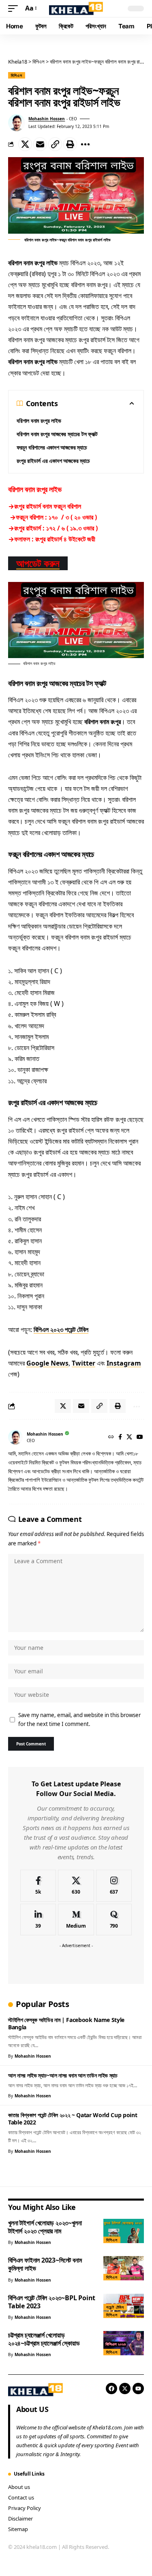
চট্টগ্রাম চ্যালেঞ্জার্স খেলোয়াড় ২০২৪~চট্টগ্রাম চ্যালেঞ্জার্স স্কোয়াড (44, 2339)
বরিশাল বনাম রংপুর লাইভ (39, 421)
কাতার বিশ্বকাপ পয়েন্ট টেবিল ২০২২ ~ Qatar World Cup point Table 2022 (73, 2118)
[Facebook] (120, 1437)
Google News (47, 1363)
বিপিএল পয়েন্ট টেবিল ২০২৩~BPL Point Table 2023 (52, 2302)
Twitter (83, 1363)
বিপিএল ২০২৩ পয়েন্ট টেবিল (61, 1330)
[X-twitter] (125, 2388)
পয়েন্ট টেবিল (115, 2307)
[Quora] (114, 1920)
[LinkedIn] (38, 1920)
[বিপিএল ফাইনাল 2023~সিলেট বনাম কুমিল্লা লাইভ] (124, 2268)
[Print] (70, 144)
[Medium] (76, 1920)
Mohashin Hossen (47, 119)
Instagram (124, 1363)
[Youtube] (138, 2388)
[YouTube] (140, 1437)
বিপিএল (17, 75)
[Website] (111, 1437)
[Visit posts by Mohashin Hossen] (17, 123)
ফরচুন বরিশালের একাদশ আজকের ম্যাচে (52, 447)
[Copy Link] (55, 144)
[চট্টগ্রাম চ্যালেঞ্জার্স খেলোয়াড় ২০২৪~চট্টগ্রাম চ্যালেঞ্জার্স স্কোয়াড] (124, 2343)
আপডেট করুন (38, 563)
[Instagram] (114, 1886)
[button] (15, 8)
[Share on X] (25, 144)
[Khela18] (76, 9)
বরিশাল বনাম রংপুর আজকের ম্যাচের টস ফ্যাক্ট (57, 434)
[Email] (40, 144)
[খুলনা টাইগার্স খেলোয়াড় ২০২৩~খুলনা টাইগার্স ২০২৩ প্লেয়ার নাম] (124, 2231)
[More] (85, 144)
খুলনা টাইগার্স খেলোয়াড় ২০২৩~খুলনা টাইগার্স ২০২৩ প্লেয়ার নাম (45, 2227)
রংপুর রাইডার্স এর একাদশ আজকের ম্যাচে (53, 461)
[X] (129, 1437)
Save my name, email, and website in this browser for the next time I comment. (79, 1720)
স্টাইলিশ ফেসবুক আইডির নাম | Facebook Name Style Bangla (66, 2023)
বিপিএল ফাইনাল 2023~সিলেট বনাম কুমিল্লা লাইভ (45, 2264)
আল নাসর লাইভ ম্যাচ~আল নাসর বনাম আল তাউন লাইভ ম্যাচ (63, 2075)
